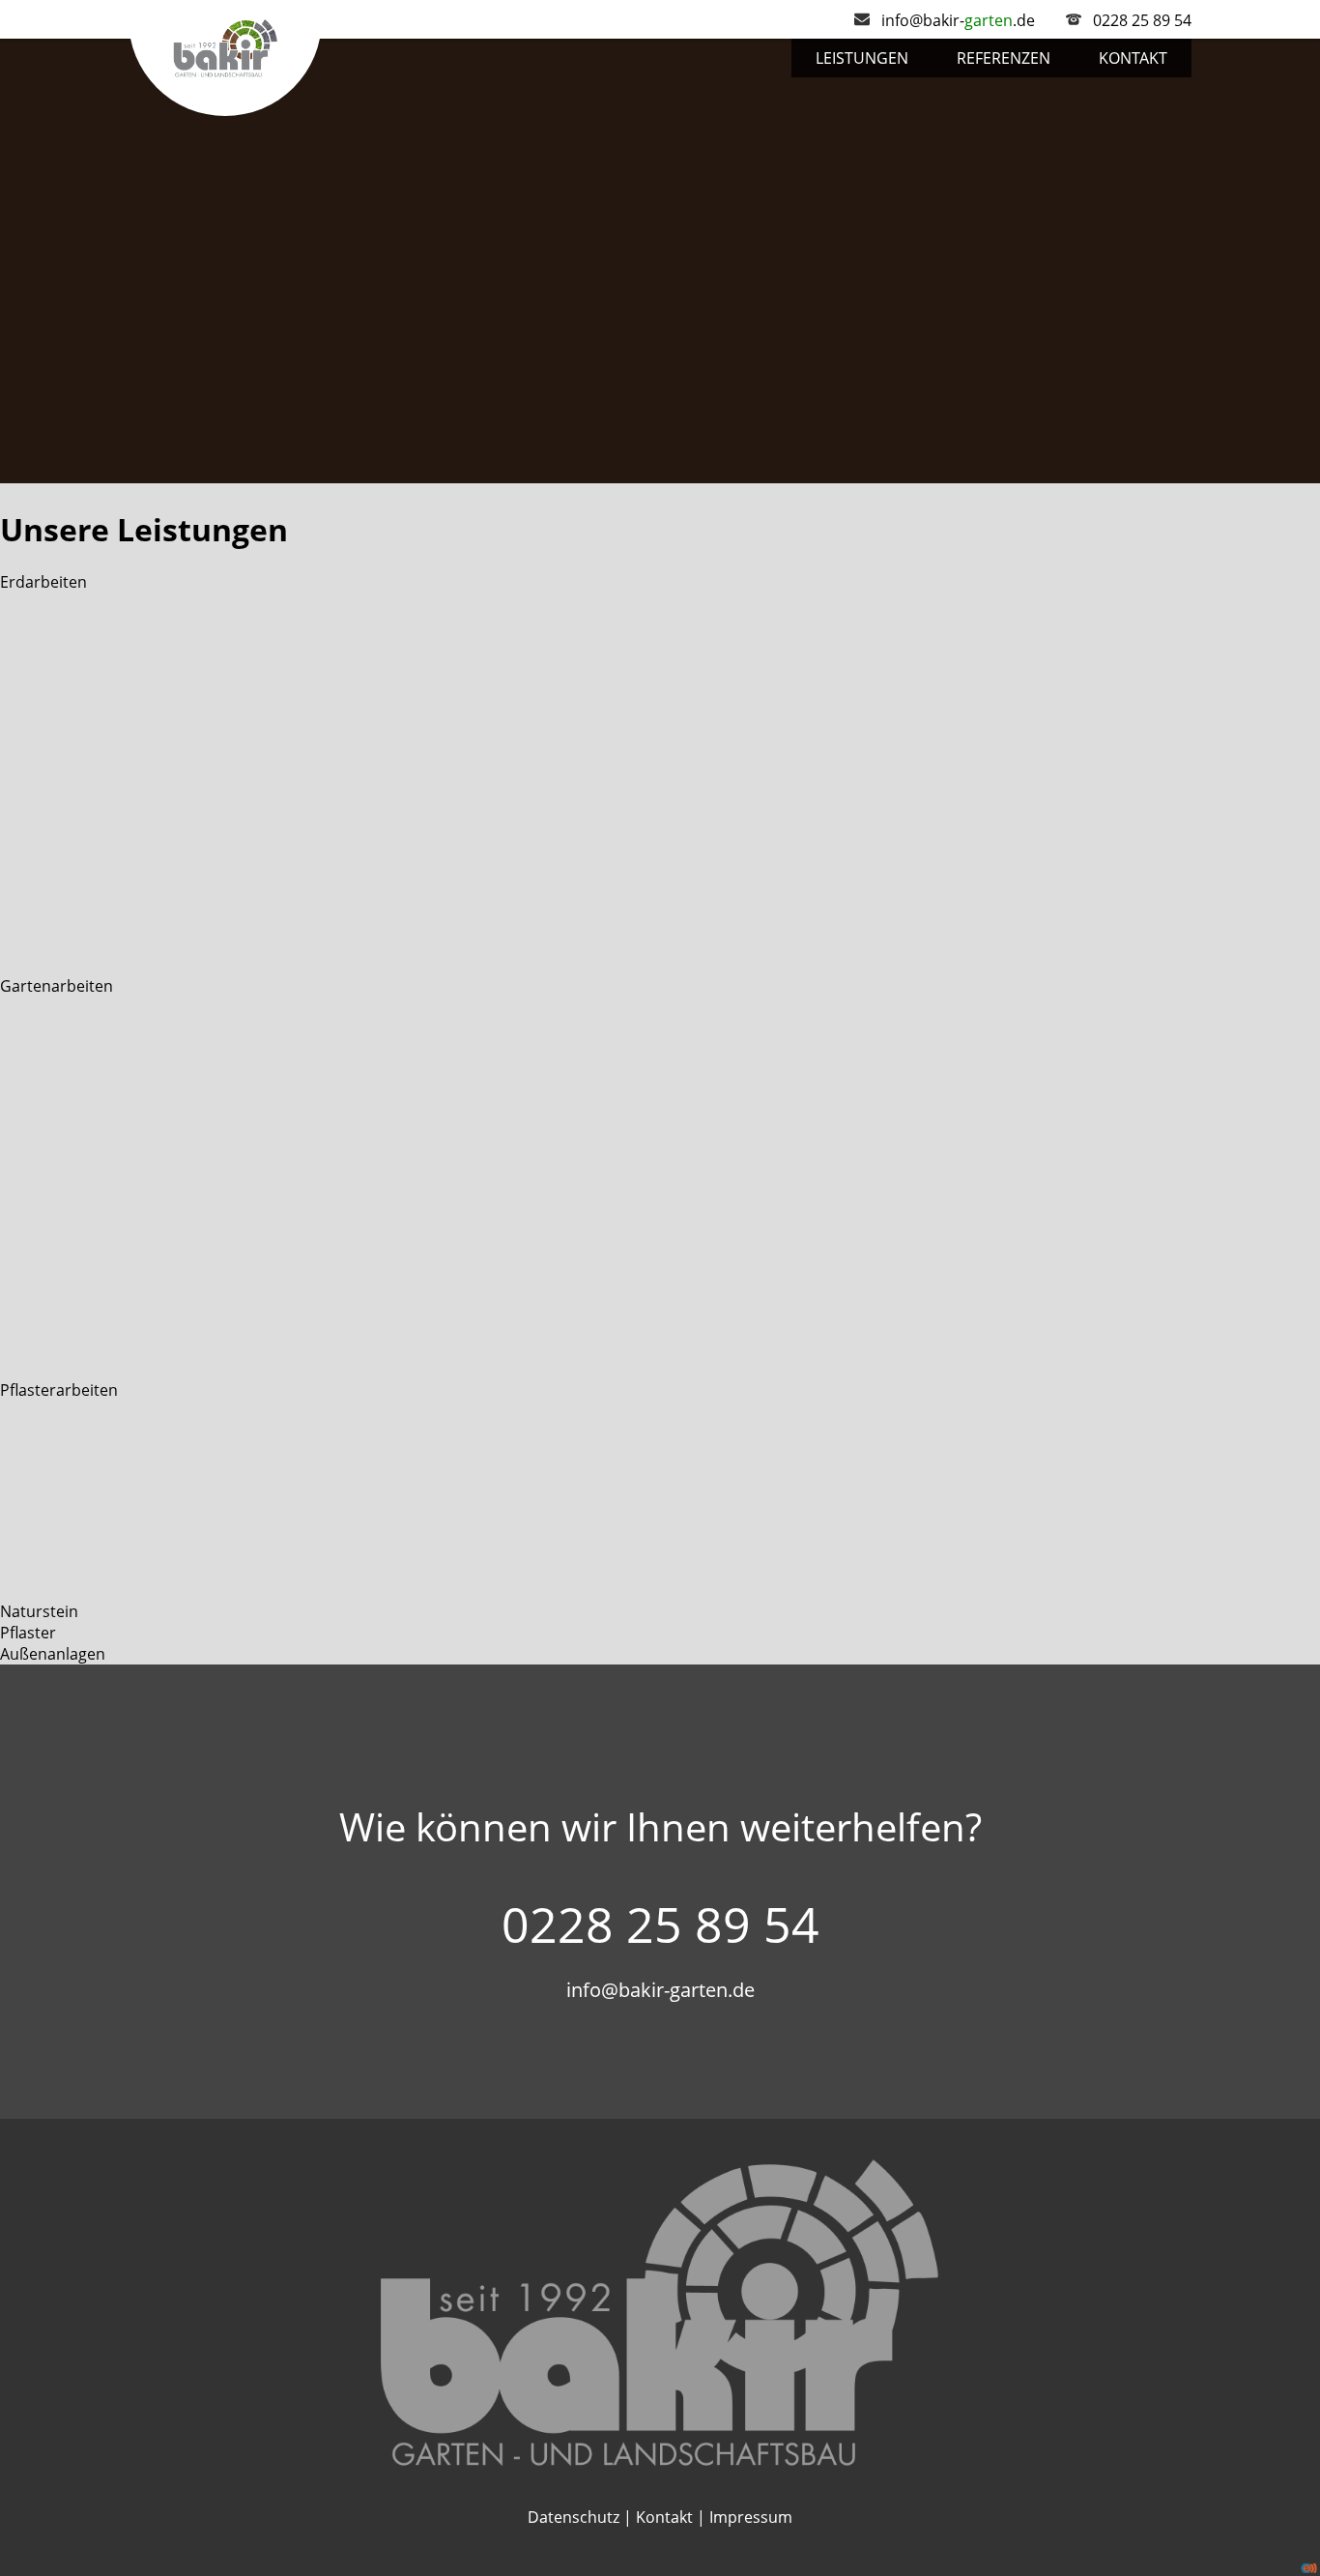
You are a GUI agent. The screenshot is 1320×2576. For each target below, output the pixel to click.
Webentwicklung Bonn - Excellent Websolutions (1309, 2568)
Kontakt (1133, 58)
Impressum (751, 2517)
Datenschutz (574, 2517)
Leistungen (862, 58)
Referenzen (1004, 58)
